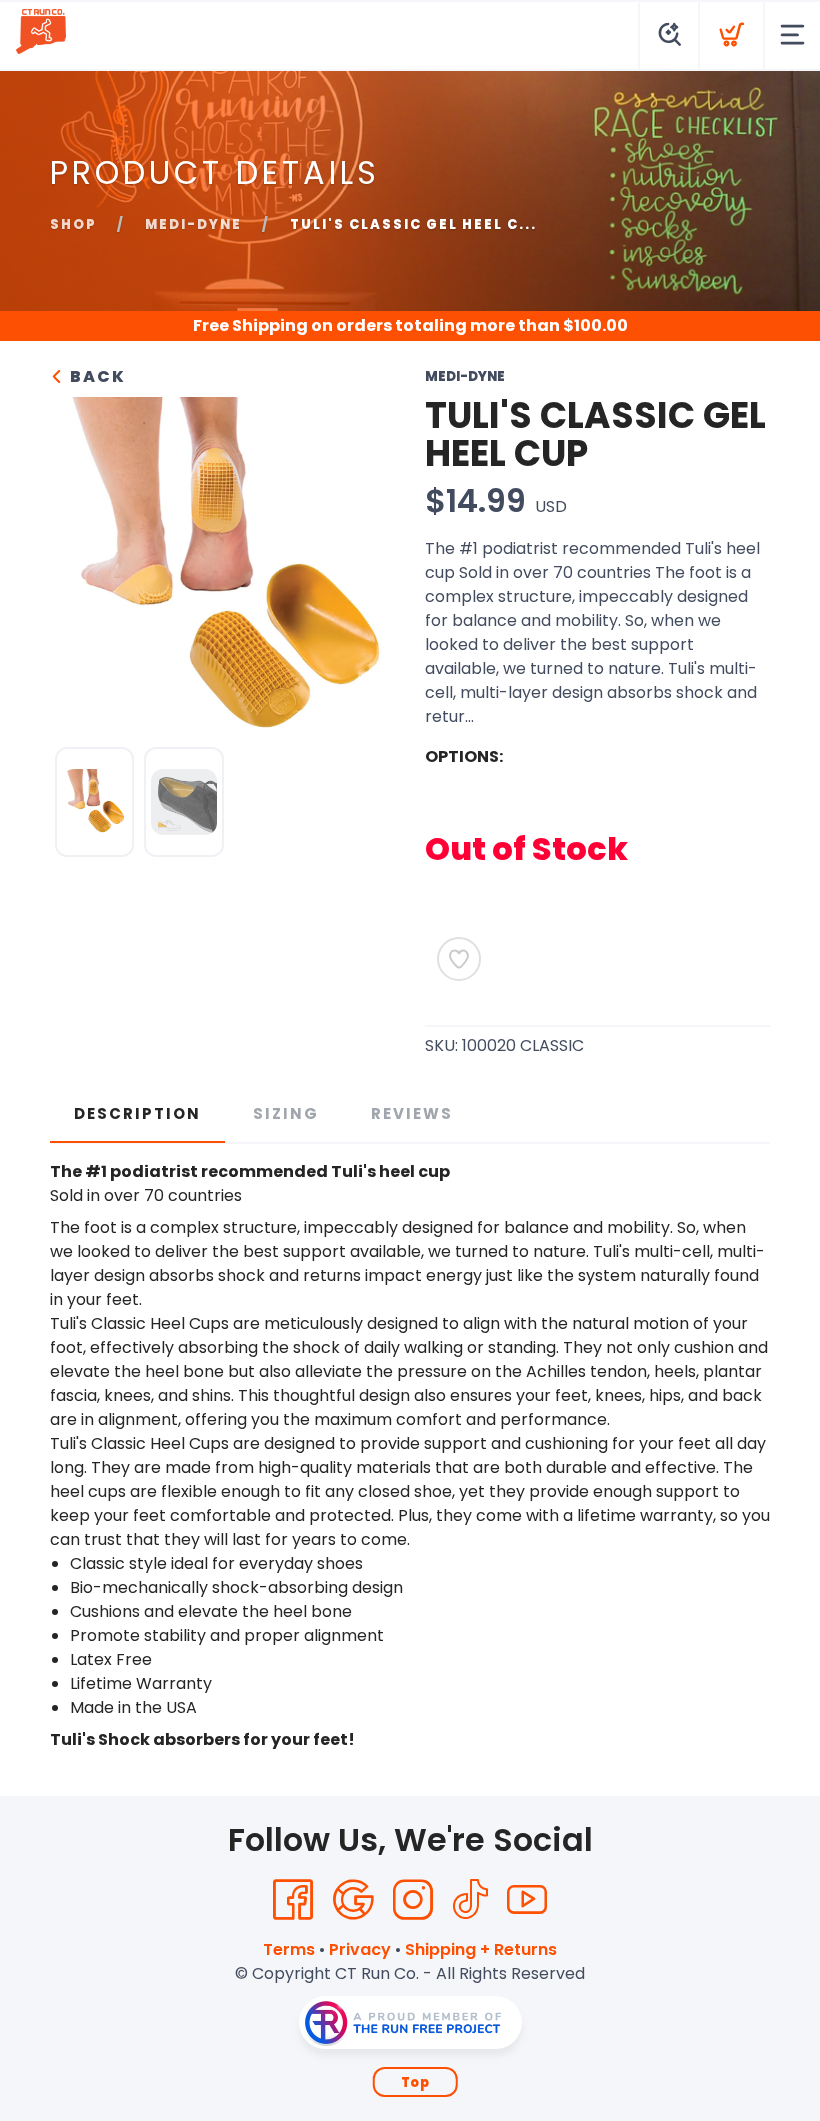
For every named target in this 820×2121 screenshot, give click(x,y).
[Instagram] (413, 1900)
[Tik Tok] (470, 1900)
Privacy (360, 1949)
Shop (73, 224)
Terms (289, 1949)
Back (95, 376)
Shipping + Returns (481, 1949)
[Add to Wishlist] (459, 959)
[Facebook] (293, 1900)
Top (415, 2082)
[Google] (353, 1900)
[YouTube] (527, 1900)
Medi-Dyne (193, 224)
